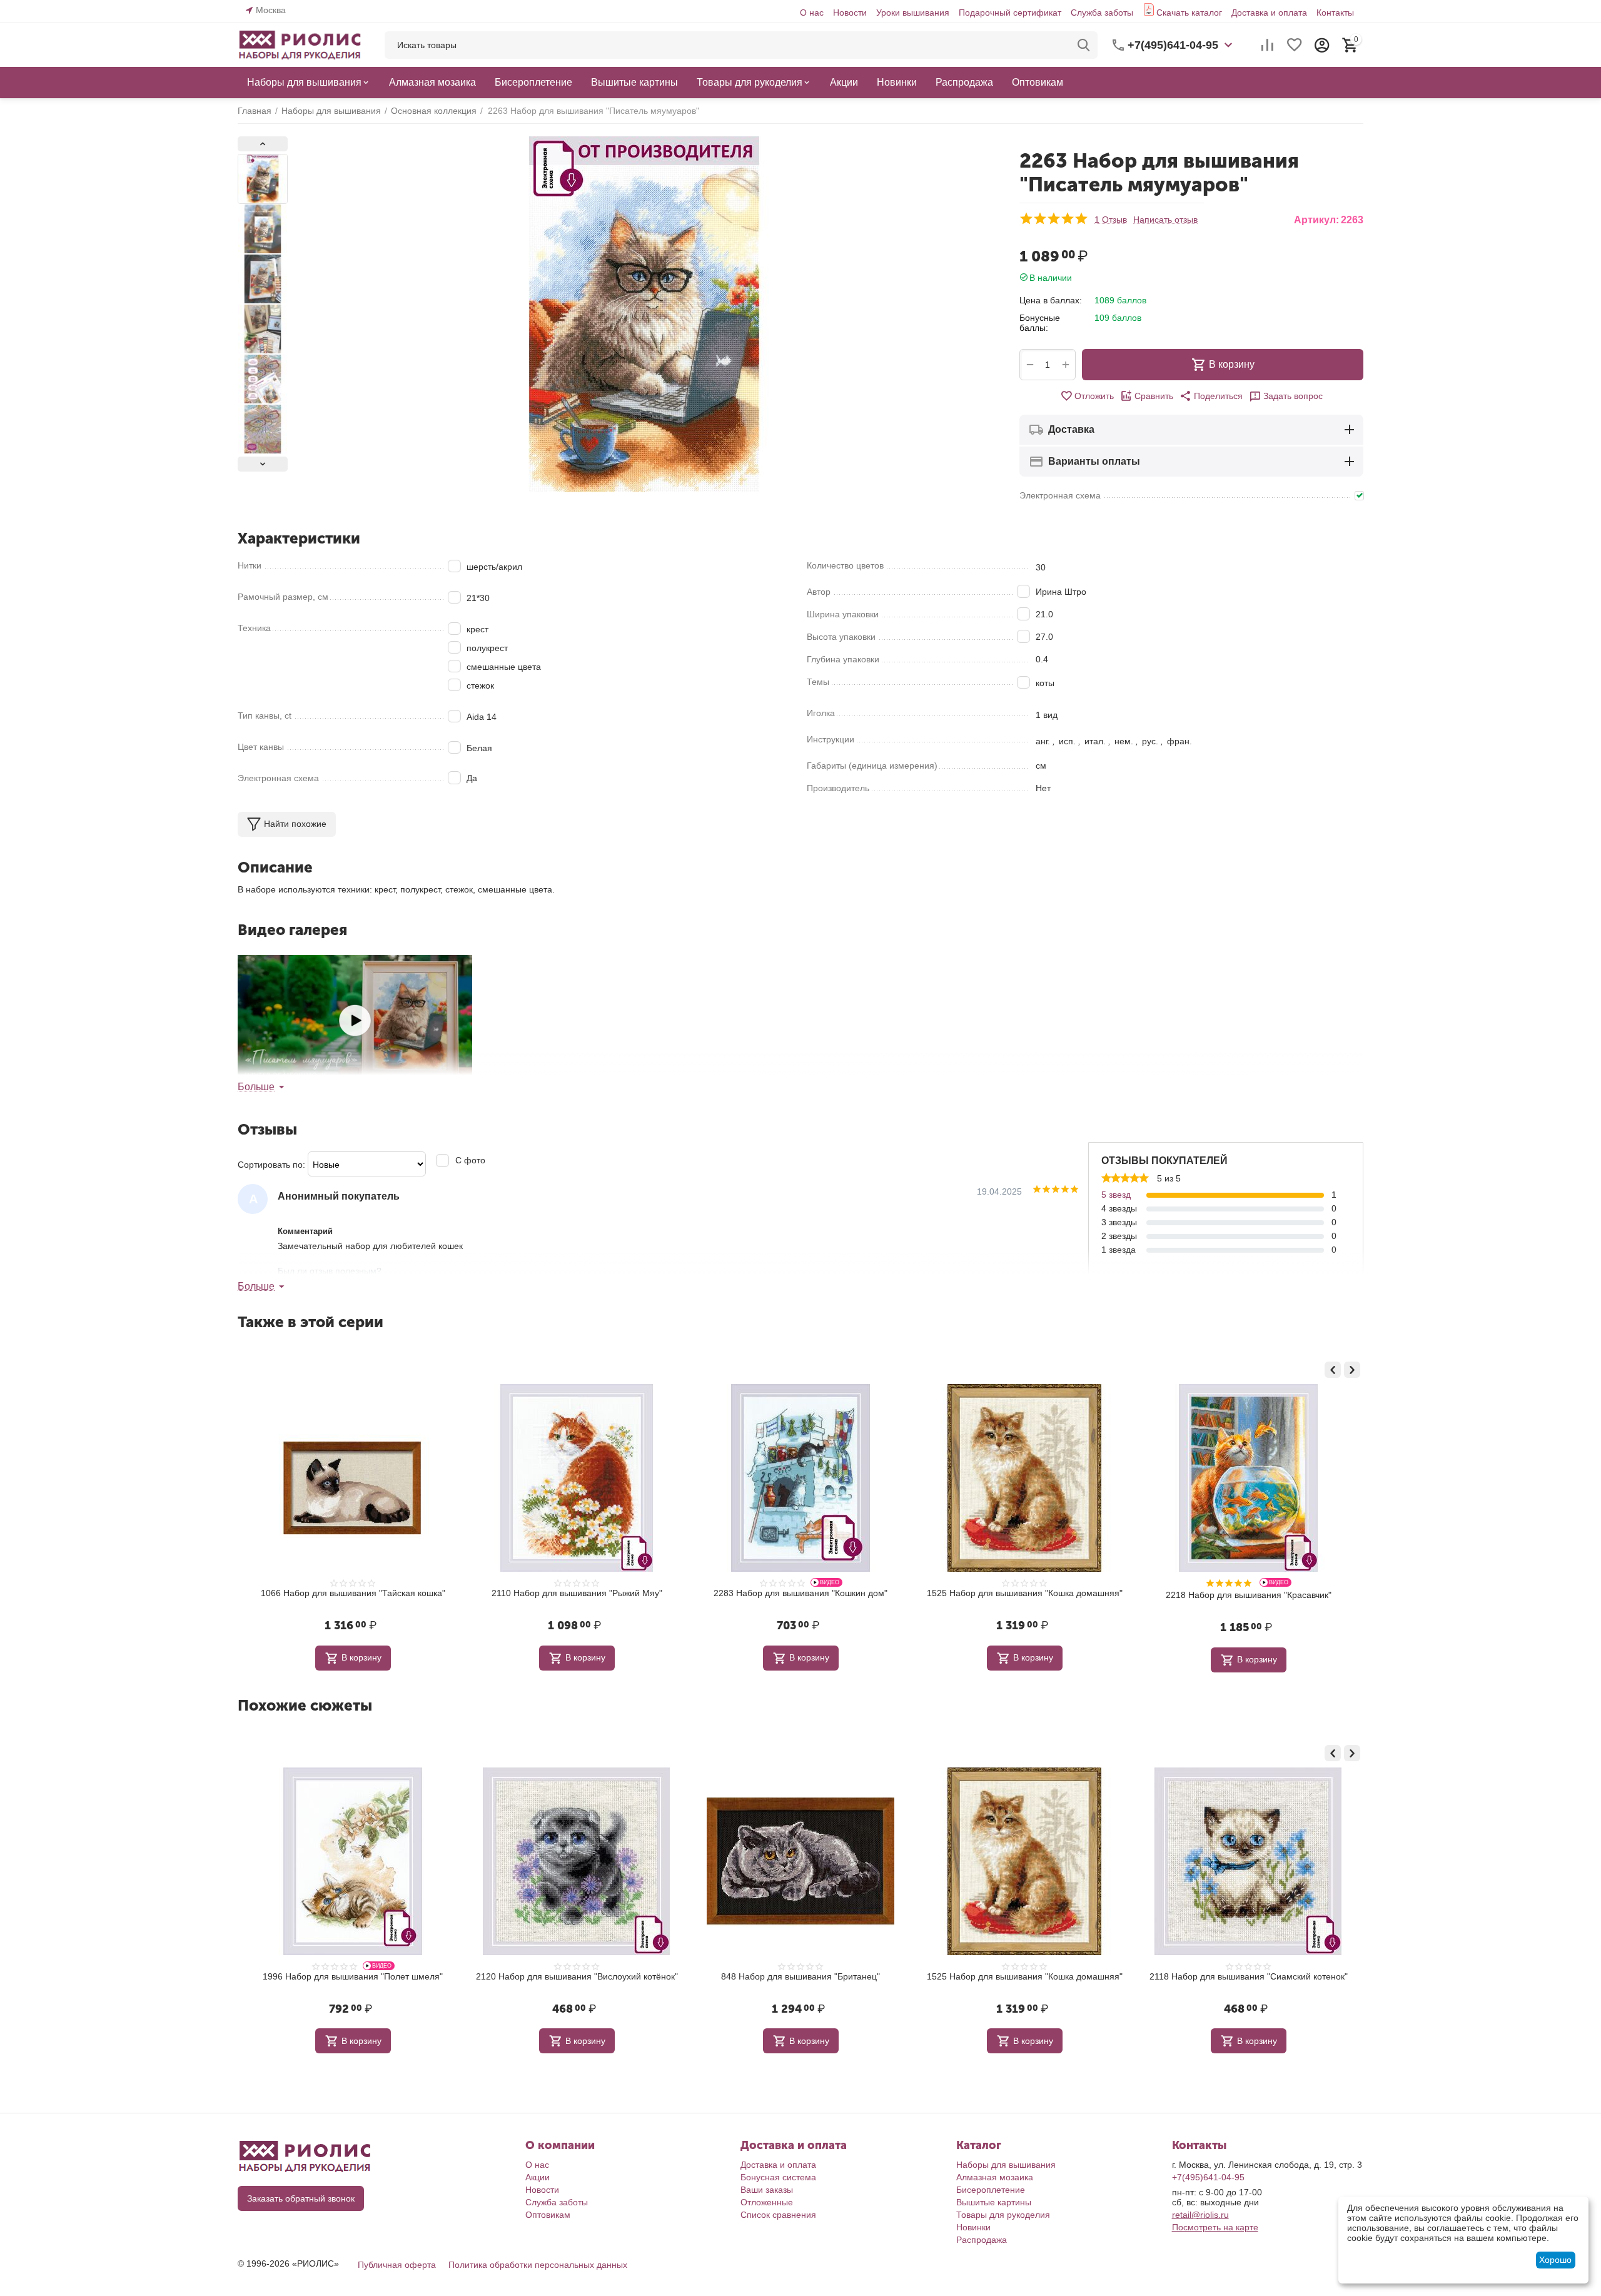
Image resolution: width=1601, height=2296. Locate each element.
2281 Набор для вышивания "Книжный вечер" (800, 1593)
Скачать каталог (1189, 13)
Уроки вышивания (913, 13)
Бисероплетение (991, 2190)
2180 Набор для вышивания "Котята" (560, 1976)
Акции (538, 2177)
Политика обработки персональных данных (538, 2265)
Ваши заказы (767, 2190)
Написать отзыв (1165, 220)
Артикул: (1316, 220)
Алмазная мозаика (995, 2177)
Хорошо (1555, 2260)
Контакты (1335, 13)
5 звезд (1116, 1195)
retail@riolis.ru (1200, 2215)
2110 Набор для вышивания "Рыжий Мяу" (784, 1976)
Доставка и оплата (1269, 13)
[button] (1211, 396)
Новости (850, 13)
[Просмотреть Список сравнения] (1267, 45)
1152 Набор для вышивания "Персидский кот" (577, 1593)
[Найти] (1084, 45)
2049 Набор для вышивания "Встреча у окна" (1249, 1593)
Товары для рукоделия (1003, 2215)
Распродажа (982, 2240)
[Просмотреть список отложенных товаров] (1295, 45)
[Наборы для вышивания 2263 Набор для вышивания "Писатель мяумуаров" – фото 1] (644, 314)
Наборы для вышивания (1006, 2165)
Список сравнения (778, 2215)
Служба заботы (1102, 13)
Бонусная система (778, 2177)
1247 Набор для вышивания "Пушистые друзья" (336, 1976)
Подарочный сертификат (1010, 13)
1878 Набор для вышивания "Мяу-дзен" (1025, 1593)
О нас (812, 13)
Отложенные (767, 2202)
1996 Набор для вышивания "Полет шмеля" (1232, 1976)
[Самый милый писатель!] (355, 1020)
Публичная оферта (397, 2265)
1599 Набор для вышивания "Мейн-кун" (1008, 1976)
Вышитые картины (994, 2202)
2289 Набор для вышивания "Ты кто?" (353, 1593)
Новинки (973, 2227)
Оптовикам (548, 2215)
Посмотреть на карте (1215, 2227)
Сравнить (1154, 396)
